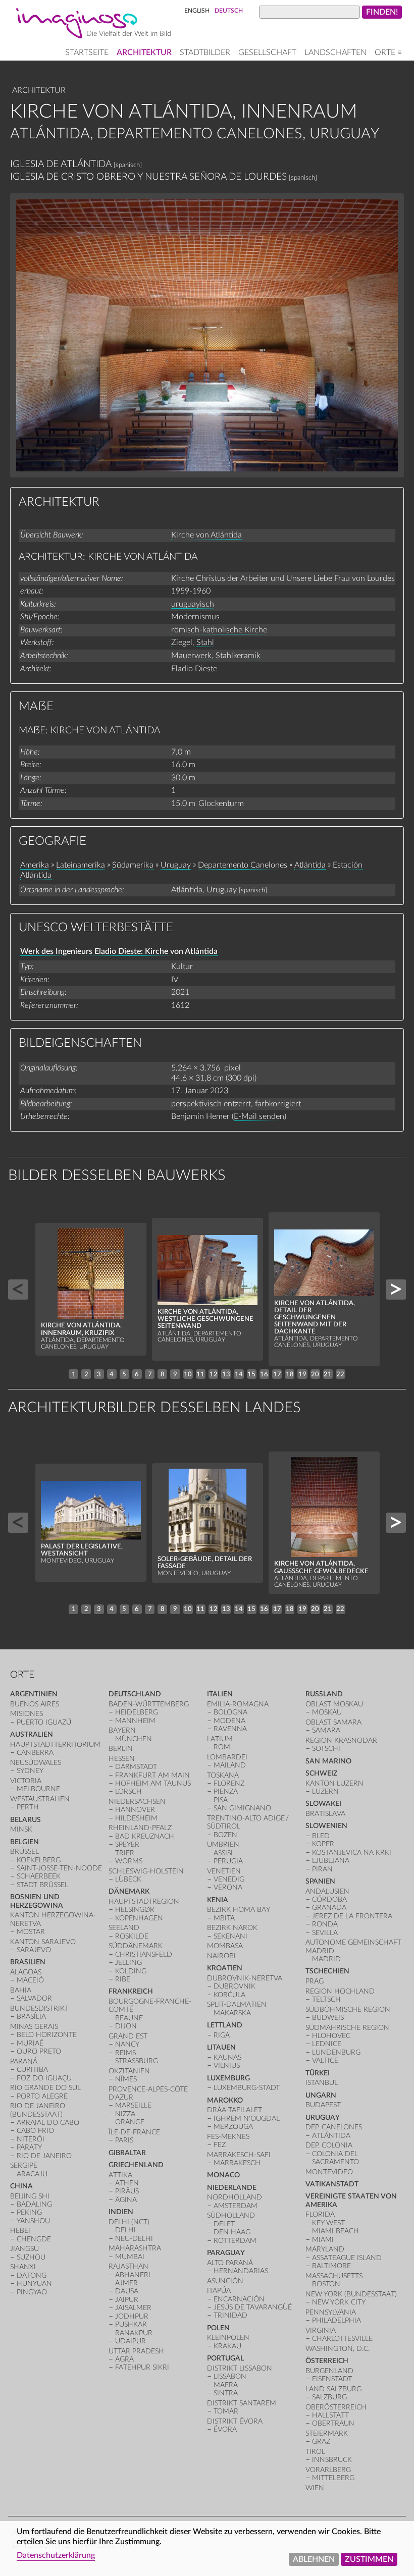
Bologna (230, 1712)
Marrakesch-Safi (239, 2155)
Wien (315, 2488)
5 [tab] (124, 1374)
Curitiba (32, 2070)
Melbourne (38, 1789)
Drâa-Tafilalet (235, 2110)
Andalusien (327, 1891)
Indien (121, 2212)
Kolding (131, 1971)
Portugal (225, 2358)
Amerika (35, 865)
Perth (28, 1807)
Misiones (27, 1714)
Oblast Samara (333, 1722)
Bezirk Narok (232, 1928)
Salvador (34, 1998)
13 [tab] (226, 1374)
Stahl (205, 642)
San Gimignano (242, 1808)
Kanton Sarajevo (43, 1942)
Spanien (320, 1881)
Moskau (327, 1712)
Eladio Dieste (194, 669)
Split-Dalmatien (237, 2004)
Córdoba (329, 1899)
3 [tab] (99, 1374)
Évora (225, 2429)
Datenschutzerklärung (56, 2555)
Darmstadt (136, 1767)
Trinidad (230, 2315)
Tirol (315, 2452)
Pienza (226, 1791)
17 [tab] (277, 1374)
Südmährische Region (347, 2028)
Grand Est (128, 2036)
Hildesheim (136, 1818)
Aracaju (32, 2174)
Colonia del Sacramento (335, 2158)
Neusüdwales (36, 1763)
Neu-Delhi (134, 2239)
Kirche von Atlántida (206, 535)
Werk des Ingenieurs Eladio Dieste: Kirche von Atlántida (119, 951)
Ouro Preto (39, 2051)
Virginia (321, 2330)
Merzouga (233, 2127)
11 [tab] (200, 1374)
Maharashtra (135, 2248)
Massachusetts (334, 2276)
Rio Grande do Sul (45, 2088)
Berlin (121, 1749)
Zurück (18, 1290)
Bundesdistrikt (39, 2008)
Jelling (128, 1963)
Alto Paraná (230, 2263)
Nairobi (221, 1956)
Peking (29, 2212)
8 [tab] (163, 1374)
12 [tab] (214, 1374)
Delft (224, 2224)
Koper (323, 1844)
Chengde (34, 2239)
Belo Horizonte (47, 2035)
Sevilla (325, 1933)
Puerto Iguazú (44, 1722)
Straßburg (137, 2061)
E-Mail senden (259, 1116)
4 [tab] (112, 1374)
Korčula (229, 1995)
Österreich (327, 2361)
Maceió (30, 1980)
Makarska (232, 2013)
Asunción (225, 2281)
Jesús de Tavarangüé (253, 2307)
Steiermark (327, 2433)
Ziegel (182, 642)
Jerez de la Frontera (352, 1916)
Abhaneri (133, 2275)
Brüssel (24, 1851)
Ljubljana (331, 1861)
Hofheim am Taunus (153, 1783)
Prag (315, 1981)
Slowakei (323, 1804)
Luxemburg (228, 2078)
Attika (120, 2175)
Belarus (25, 1820)
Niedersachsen (137, 1802)
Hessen (122, 1759)
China (21, 2186)
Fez (220, 2145)
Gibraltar (127, 2153)
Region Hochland (340, 1991)
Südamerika (133, 865)
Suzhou (31, 2257)
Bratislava (325, 1814)
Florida (320, 2214)
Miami (323, 2240)
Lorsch (128, 1791)
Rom (222, 1747)
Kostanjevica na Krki (352, 1853)
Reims (125, 2053)
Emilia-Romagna (238, 1704)
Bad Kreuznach (145, 1836)
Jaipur (127, 2300)
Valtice (325, 2060)
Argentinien (34, 1694)
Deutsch (229, 11)
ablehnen (314, 2559)
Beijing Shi (30, 2196)
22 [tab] (340, 1374)
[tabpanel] (91, 1290)
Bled (321, 1836)
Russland (324, 1694)
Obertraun (333, 2423)
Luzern (325, 1791)
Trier (125, 1853)
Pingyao (32, 2292)
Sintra (226, 2393)
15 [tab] (251, 1374)
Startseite (87, 52)
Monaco (223, 2175)
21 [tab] (328, 1374)
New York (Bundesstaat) (351, 2294)
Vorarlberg (328, 2470)
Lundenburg (336, 2052)
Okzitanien (129, 2071)
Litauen (221, 2047)
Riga (222, 2035)
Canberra (35, 1753)
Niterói (31, 2139)
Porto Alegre (42, 2096)
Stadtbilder (205, 52)
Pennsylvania (331, 2312)
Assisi (223, 1853)
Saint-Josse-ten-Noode (59, 1868)
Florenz (229, 1783)
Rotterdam (235, 2241)
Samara (326, 1730)
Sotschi (326, 1749)
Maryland (325, 2249)
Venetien (224, 1871)
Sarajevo (34, 1950)
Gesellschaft (267, 52)
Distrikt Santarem (242, 2403)
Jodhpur (132, 2316)
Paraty (29, 2147)
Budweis (328, 2018)
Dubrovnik (235, 1986)
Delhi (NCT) (129, 2222)
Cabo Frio (35, 2131)
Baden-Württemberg (149, 1704)
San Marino (328, 1761)
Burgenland (329, 2371)
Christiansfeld (144, 1954)
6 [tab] (137, 1374)
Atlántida (310, 865)
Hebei (20, 2231)
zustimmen (369, 2559)
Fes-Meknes (228, 2137)
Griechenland (136, 2165)
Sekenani (230, 1936)
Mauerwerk (191, 656)
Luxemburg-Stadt (247, 2088)
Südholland (231, 2215)
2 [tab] (86, 1374)
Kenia (218, 1900)
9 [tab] (175, 1374)
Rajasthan (128, 2266)
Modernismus (195, 617)
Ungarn (321, 2095)
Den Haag (232, 2232)
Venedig (229, 1879)
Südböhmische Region (348, 2009)
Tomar (226, 2411)
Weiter (396, 1290)
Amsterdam (236, 2206)
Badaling (34, 2204)
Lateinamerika (81, 865)
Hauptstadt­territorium (55, 1745)
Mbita (224, 1918)
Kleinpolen (228, 2338)
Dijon (126, 2026)
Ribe (123, 1979)
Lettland (225, 2025)
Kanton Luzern (334, 1783)
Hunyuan (34, 2284)
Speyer (127, 1844)
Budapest (323, 2105)
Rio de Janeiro (44, 2156)
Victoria (26, 1781)
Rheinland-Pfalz (140, 1828)
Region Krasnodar (341, 1740)
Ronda (325, 1924)
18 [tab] (290, 1374)
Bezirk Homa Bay (239, 1910)
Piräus (127, 2191)
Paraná (24, 2061)
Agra (124, 2359)
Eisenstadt (332, 2379)
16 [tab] (264, 1374)
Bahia (21, 1990)
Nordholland (235, 2197)
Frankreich (131, 1991)
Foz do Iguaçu (44, 2078)
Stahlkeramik (238, 656)
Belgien (24, 1842)
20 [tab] (315, 1374)
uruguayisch (193, 604)
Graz (321, 2441)
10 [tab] (188, 1374)
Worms (129, 1861)
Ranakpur (134, 2333)
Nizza (125, 2114)
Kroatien (225, 1968)
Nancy (127, 2044)
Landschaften (335, 52)
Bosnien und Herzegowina (37, 1901)
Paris (124, 2140)
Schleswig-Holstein (146, 1871)
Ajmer (126, 2283)
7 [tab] (150, 1374)
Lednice (327, 2044)
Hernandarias (241, 2271)
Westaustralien (40, 1799)
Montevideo (329, 2172)
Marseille (133, 2105)
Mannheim (135, 1721)
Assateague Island (347, 2258)
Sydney (30, 1771)
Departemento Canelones (243, 865)
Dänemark (129, 1891)
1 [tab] (74, 1374)
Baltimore (331, 2266)
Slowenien (326, 1826)
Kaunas (227, 2057)
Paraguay (226, 2253)
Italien (220, 1694)
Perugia (228, 1861)
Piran (322, 1869)
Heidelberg (137, 1712)
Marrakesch (237, 2163)
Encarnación (239, 2299)
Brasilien (28, 1962)
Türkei (318, 2073)
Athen (127, 2183)
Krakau (227, 2346)
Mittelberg (333, 2478)
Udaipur (131, 2341)
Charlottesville (342, 2339)
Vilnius (227, 2065)
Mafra (226, 2385)
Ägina (126, 2200)
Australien (32, 1734)
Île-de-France (134, 2132)
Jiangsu (24, 2249)
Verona (228, 1887)
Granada (329, 1908)
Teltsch (326, 1999)
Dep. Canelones (334, 2127)
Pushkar (131, 2324)
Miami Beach (335, 2231)
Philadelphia (337, 2320)
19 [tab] (302, 1374)
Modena (229, 1721)
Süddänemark (136, 1946)
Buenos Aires (35, 1704)
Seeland (124, 1928)
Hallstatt (330, 2415)
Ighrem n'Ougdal (247, 2118)
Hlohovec (331, 2036)
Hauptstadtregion (144, 1901)
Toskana (223, 1775)
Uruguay (176, 865)
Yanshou (33, 2221)
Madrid (326, 1959)
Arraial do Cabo (48, 2123)
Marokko (225, 2100)
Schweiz (321, 1773)
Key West (328, 2223)
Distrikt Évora (235, 2421)
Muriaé (30, 2043)
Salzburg (329, 2397)
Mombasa (225, 1946)
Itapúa (219, 2291)
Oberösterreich (336, 2407)
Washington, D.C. (338, 2349)
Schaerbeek (39, 1876)
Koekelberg (39, 1860)
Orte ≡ (388, 52)
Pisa (221, 1800)
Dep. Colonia (329, 2145)
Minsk (21, 1829)
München (134, 1739)
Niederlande (232, 2188)
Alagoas (26, 1972)
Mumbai (130, 2257)
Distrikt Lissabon (240, 2368)
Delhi (125, 2230)
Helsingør (135, 1910)
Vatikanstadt (332, 2184)
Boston (326, 2284)
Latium (220, 1739)
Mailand (230, 1765)
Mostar (31, 1932)
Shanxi (23, 2267)
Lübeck (128, 1879)
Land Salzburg (333, 2389)
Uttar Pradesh (136, 2351)
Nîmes (126, 2079)
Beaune (129, 2018)
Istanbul (322, 2083)
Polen (218, 2328)
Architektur (144, 52)
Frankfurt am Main (152, 1775)
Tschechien (327, 1971)
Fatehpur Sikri (142, 2367)
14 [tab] (239, 1374)
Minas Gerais (34, 2027)
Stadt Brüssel (42, 1885)
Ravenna (230, 1729)
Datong (32, 2275)
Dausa (127, 2291)
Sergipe (24, 2165)
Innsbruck (332, 2460)
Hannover (135, 1810)
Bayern (122, 1730)
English (197, 11)
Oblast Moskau (334, 1704)
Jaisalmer (133, 2308)
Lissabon (230, 2376)
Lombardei (227, 1757)
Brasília (31, 2017)
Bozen (225, 1835)
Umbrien (223, 1844)
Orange (130, 2122)
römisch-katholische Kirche (219, 630)
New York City (339, 2302)
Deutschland (135, 1694)
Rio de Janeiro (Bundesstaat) (38, 2110)
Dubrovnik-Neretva (245, 1978)
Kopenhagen (139, 1918)
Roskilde (132, 1936)
